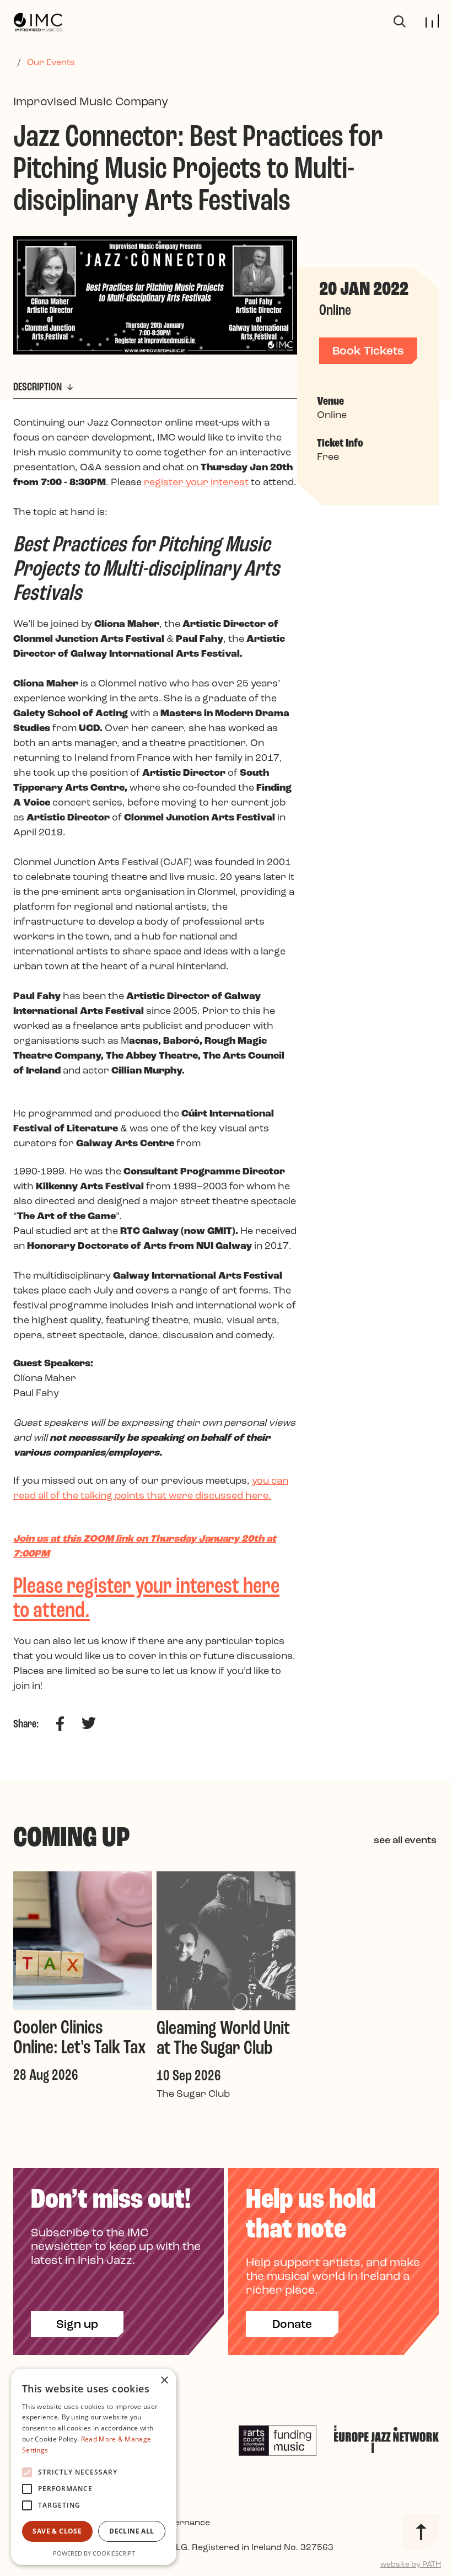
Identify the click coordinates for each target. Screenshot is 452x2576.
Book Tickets (368, 351)
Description (39, 387)
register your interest (196, 483)
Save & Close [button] (57, 2531)
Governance (184, 2523)
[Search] (400, 22)
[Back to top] (421, 2532)
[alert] (94, 2467)
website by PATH (411, 2565)
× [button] (164, 2381)
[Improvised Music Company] (38, 22)
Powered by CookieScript (94, 2553)
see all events (405, 1841)
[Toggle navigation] (432, 21)
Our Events (51, 63)
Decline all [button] (131, 2531)
